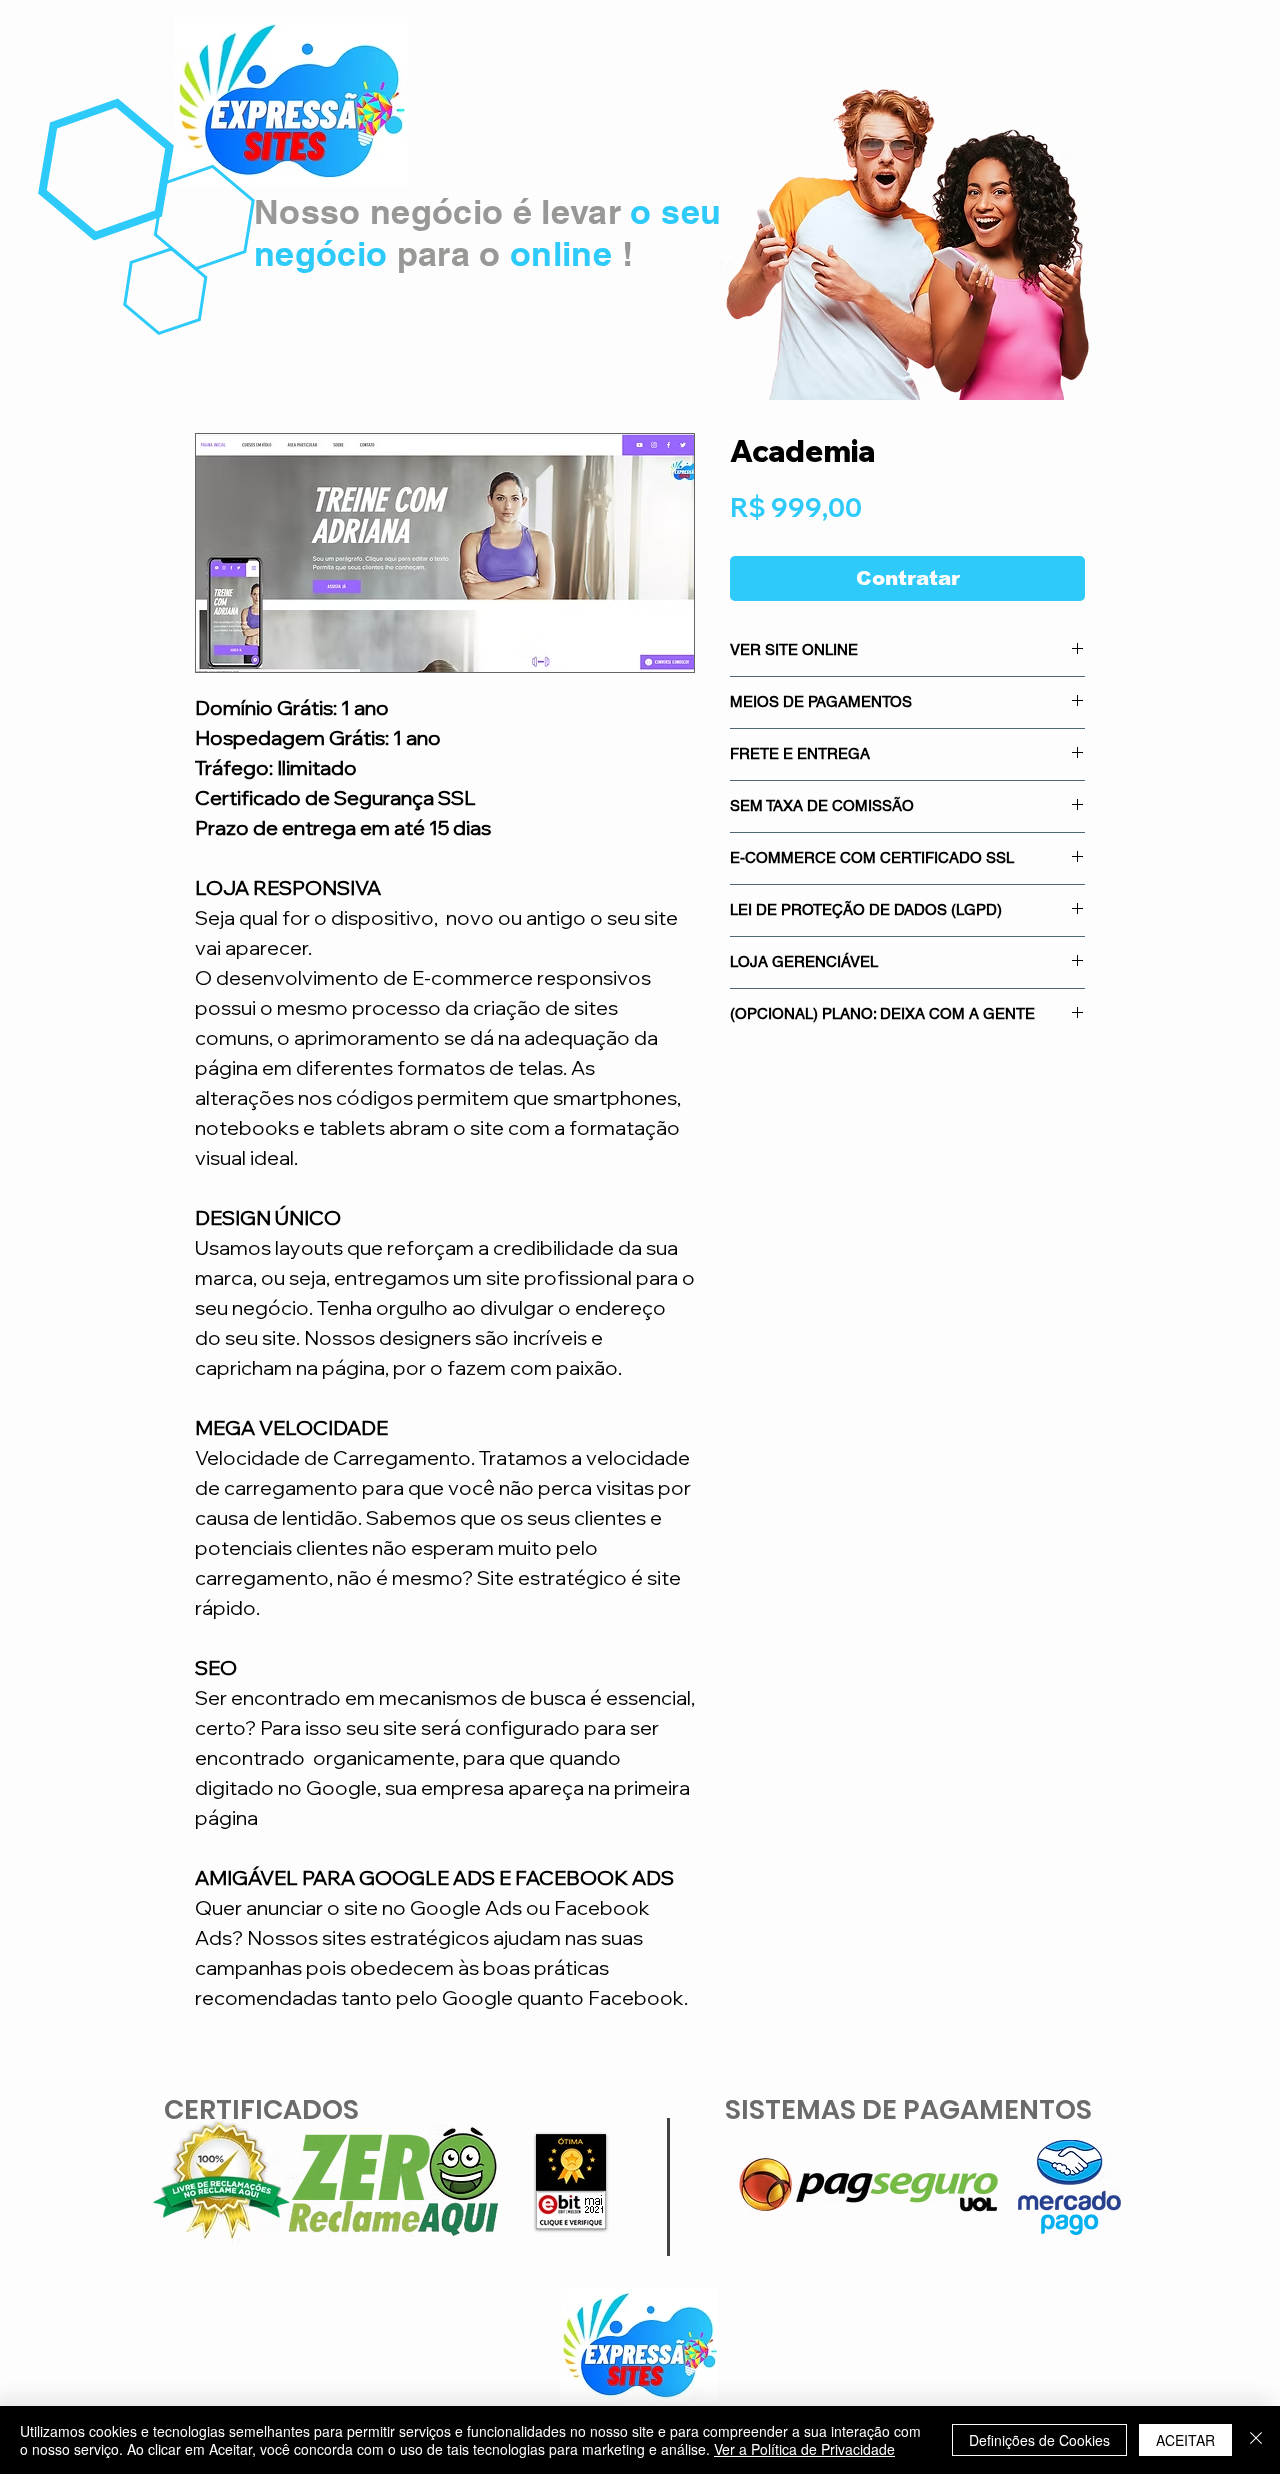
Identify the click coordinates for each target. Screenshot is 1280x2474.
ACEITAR (1185, 2440)
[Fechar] (1256, 2440)
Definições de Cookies (1039, 2440)
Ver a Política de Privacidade (804, 2449)
